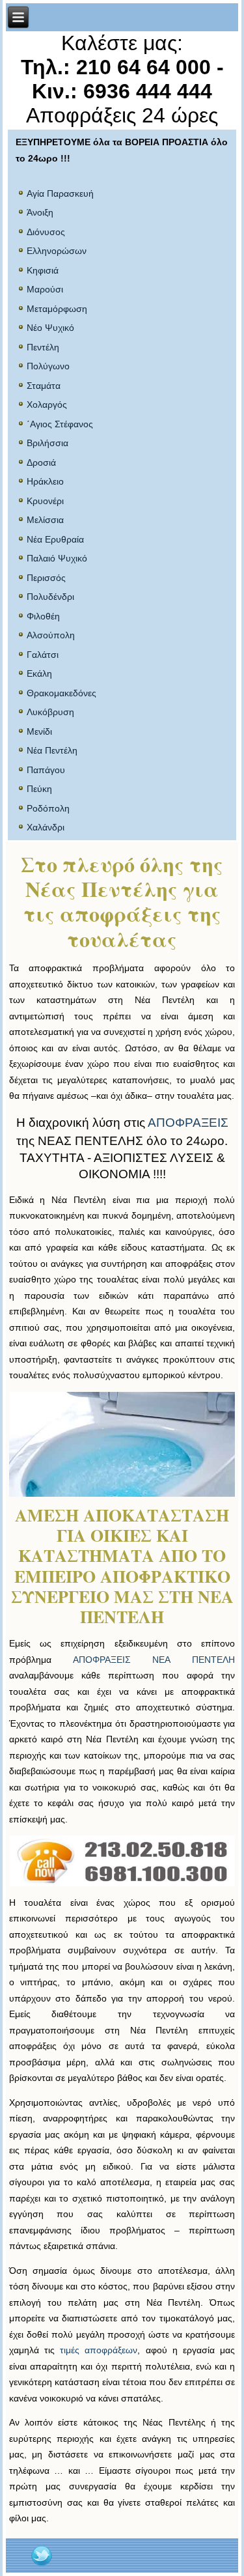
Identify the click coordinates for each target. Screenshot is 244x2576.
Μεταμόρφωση (57, 309)
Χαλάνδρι (46, 827)
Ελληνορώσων (57, 251)
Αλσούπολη (51, 635)
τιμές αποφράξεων (99, 2350)
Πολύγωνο (48, 366)
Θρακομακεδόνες (61, 693)
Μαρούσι (45, 289)
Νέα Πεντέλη (52, 750)
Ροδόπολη (48, 808)
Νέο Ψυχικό (50, 328)
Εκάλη (39, 673)
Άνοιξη (40, 212)
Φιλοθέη (43, 616)
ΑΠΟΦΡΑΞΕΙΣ (188, 1123)
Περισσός (46, 578)
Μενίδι (39, 731)
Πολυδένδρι (50, 597)
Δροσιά (41, 462)
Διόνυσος (46, 232)
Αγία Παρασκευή (60, 193)
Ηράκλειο (45, 481)
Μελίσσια (45, 520)
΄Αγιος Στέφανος (60, 424)
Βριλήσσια (47, 443)
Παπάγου (46, 770)
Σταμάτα (44, 386)
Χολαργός (47, 404)
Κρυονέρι (45, 501)
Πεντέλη (43, 347)
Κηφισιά (43, 270)
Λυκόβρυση (50, 712)
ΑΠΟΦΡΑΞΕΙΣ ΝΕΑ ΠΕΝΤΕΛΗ (154, 1660)
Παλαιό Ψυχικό (57, 558)
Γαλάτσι (43, 655)
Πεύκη (39, 789)
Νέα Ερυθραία (55, 539)
